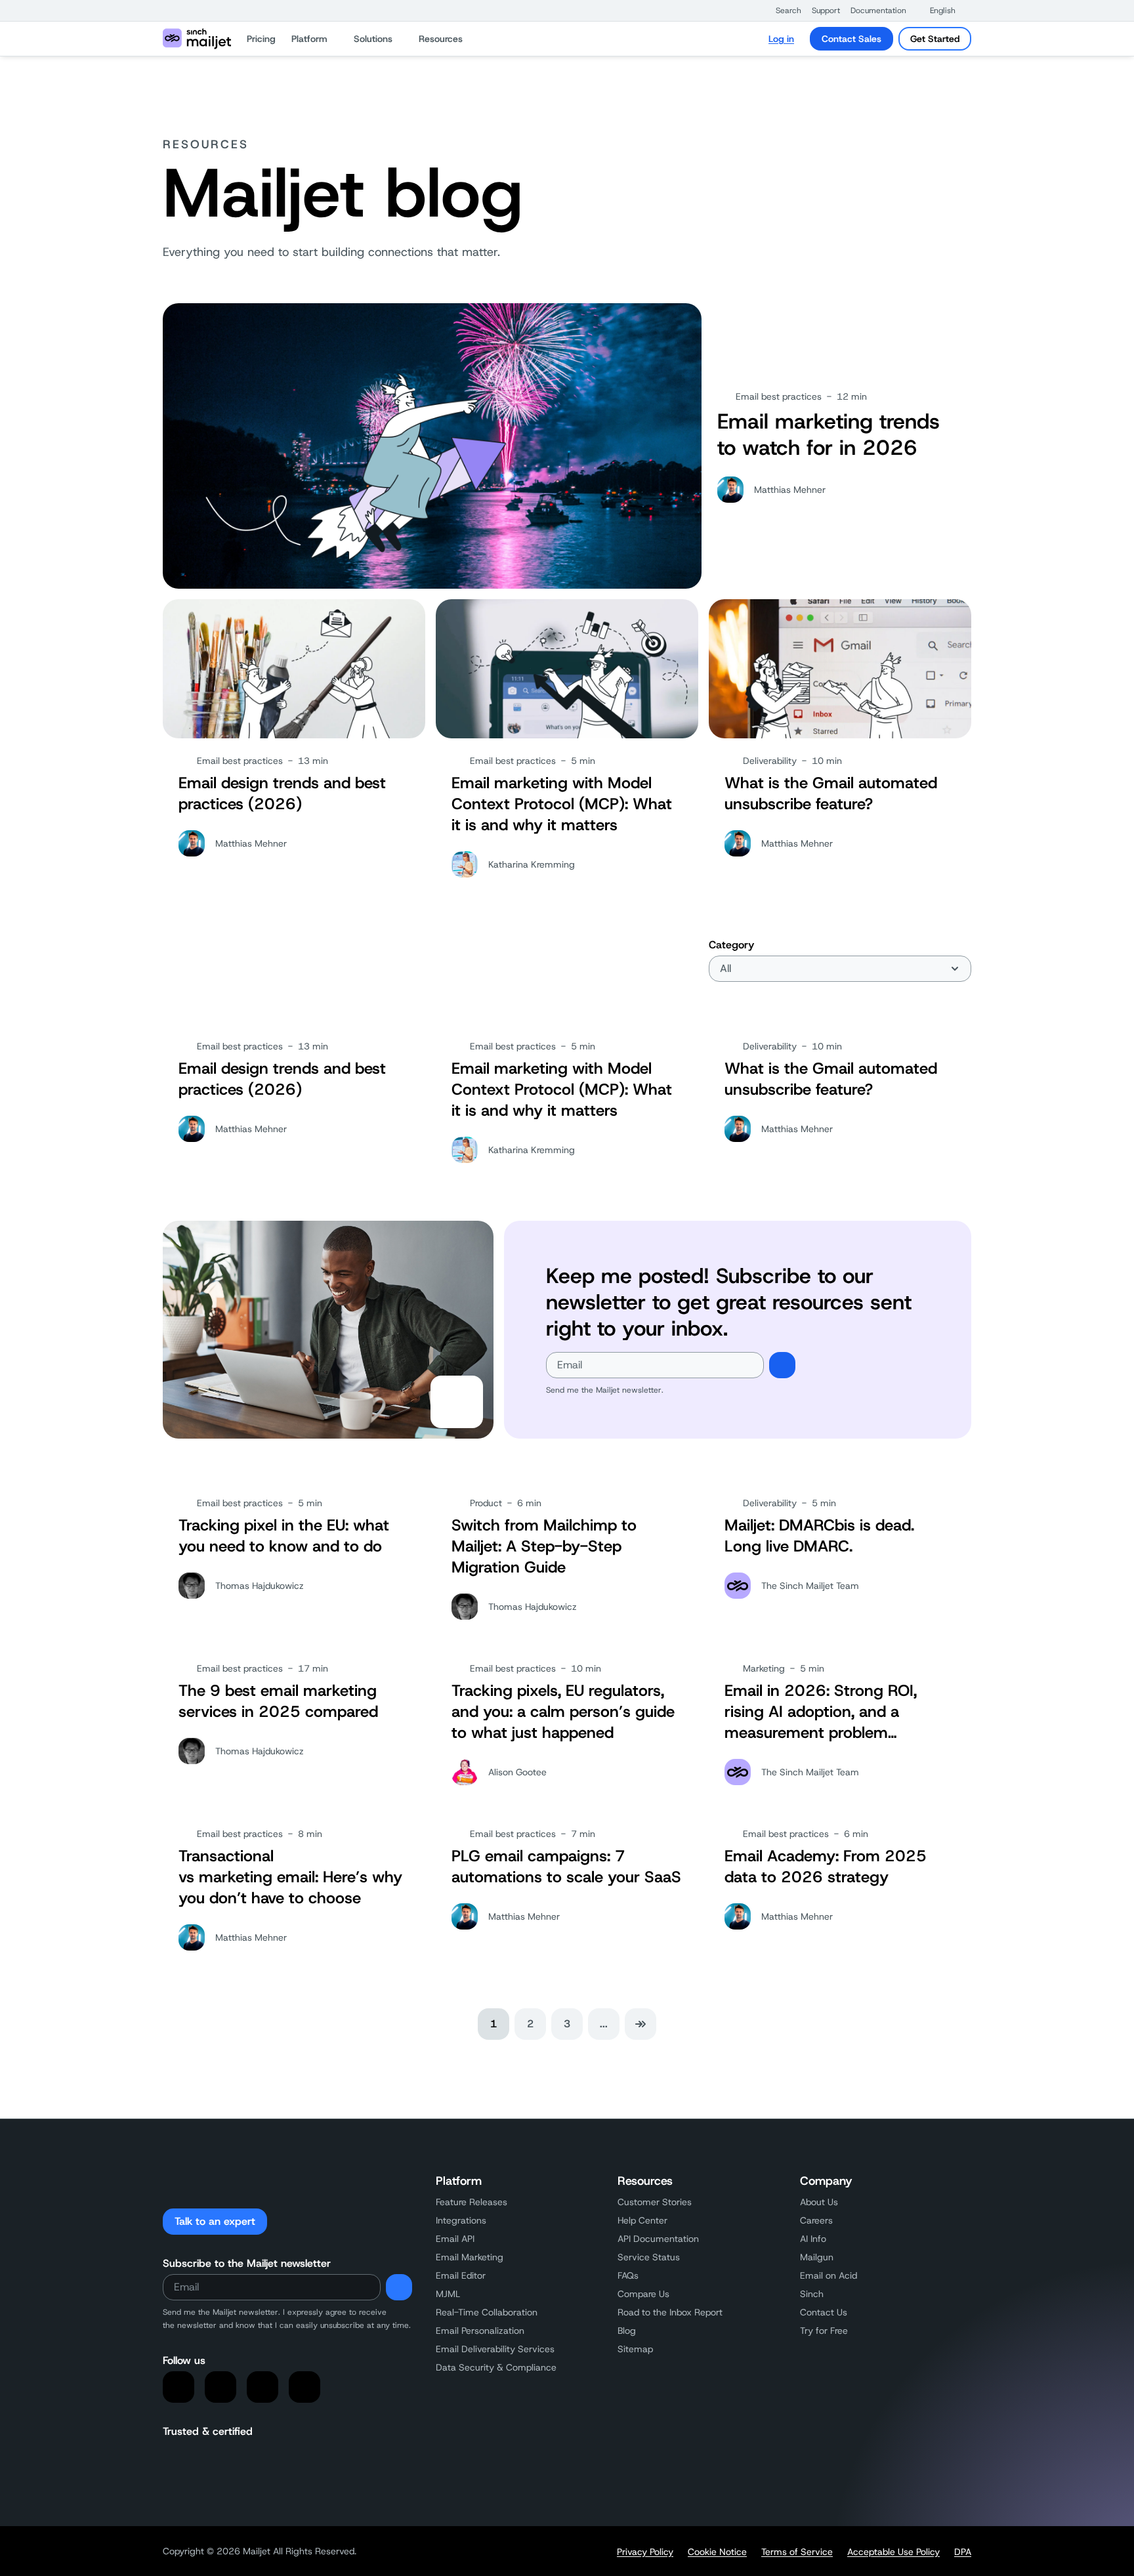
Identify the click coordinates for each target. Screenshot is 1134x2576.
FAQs (628, 2275)
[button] (782, 11)
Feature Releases (472, 2202)
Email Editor (461, 2275)
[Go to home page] (197, 39)
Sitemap (635, 2349)
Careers (816, 2220)
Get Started (935, 39)
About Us (819, 2202)
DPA (963, 2552)
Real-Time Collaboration (487, 2312)
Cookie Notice (717, 2552)
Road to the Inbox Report (670, 2312)
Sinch (812, 2294)
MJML (448, 2294)
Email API (455, 2239)
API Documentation (658, 2239)
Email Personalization (480, 2331)
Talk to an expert (215, 2221)
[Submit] (782, 1365)
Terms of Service (797, 2552)
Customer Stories (655, 2202)
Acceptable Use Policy (893, 2552)
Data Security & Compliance (496, 2367)
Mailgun (817, 2257)
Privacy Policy (645, 2552)
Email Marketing (470, 2257)
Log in (781, 39)
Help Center (642, 2220)
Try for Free (824, 2331)
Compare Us (643, 2294)
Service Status (649, 2257)
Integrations (461, 2220)
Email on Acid (829, 2275)
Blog (627, 2331)
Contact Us (824, 2312)
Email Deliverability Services (495, 2349)
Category (731, 945)
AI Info (813, 2239)
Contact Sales (851, 39)
